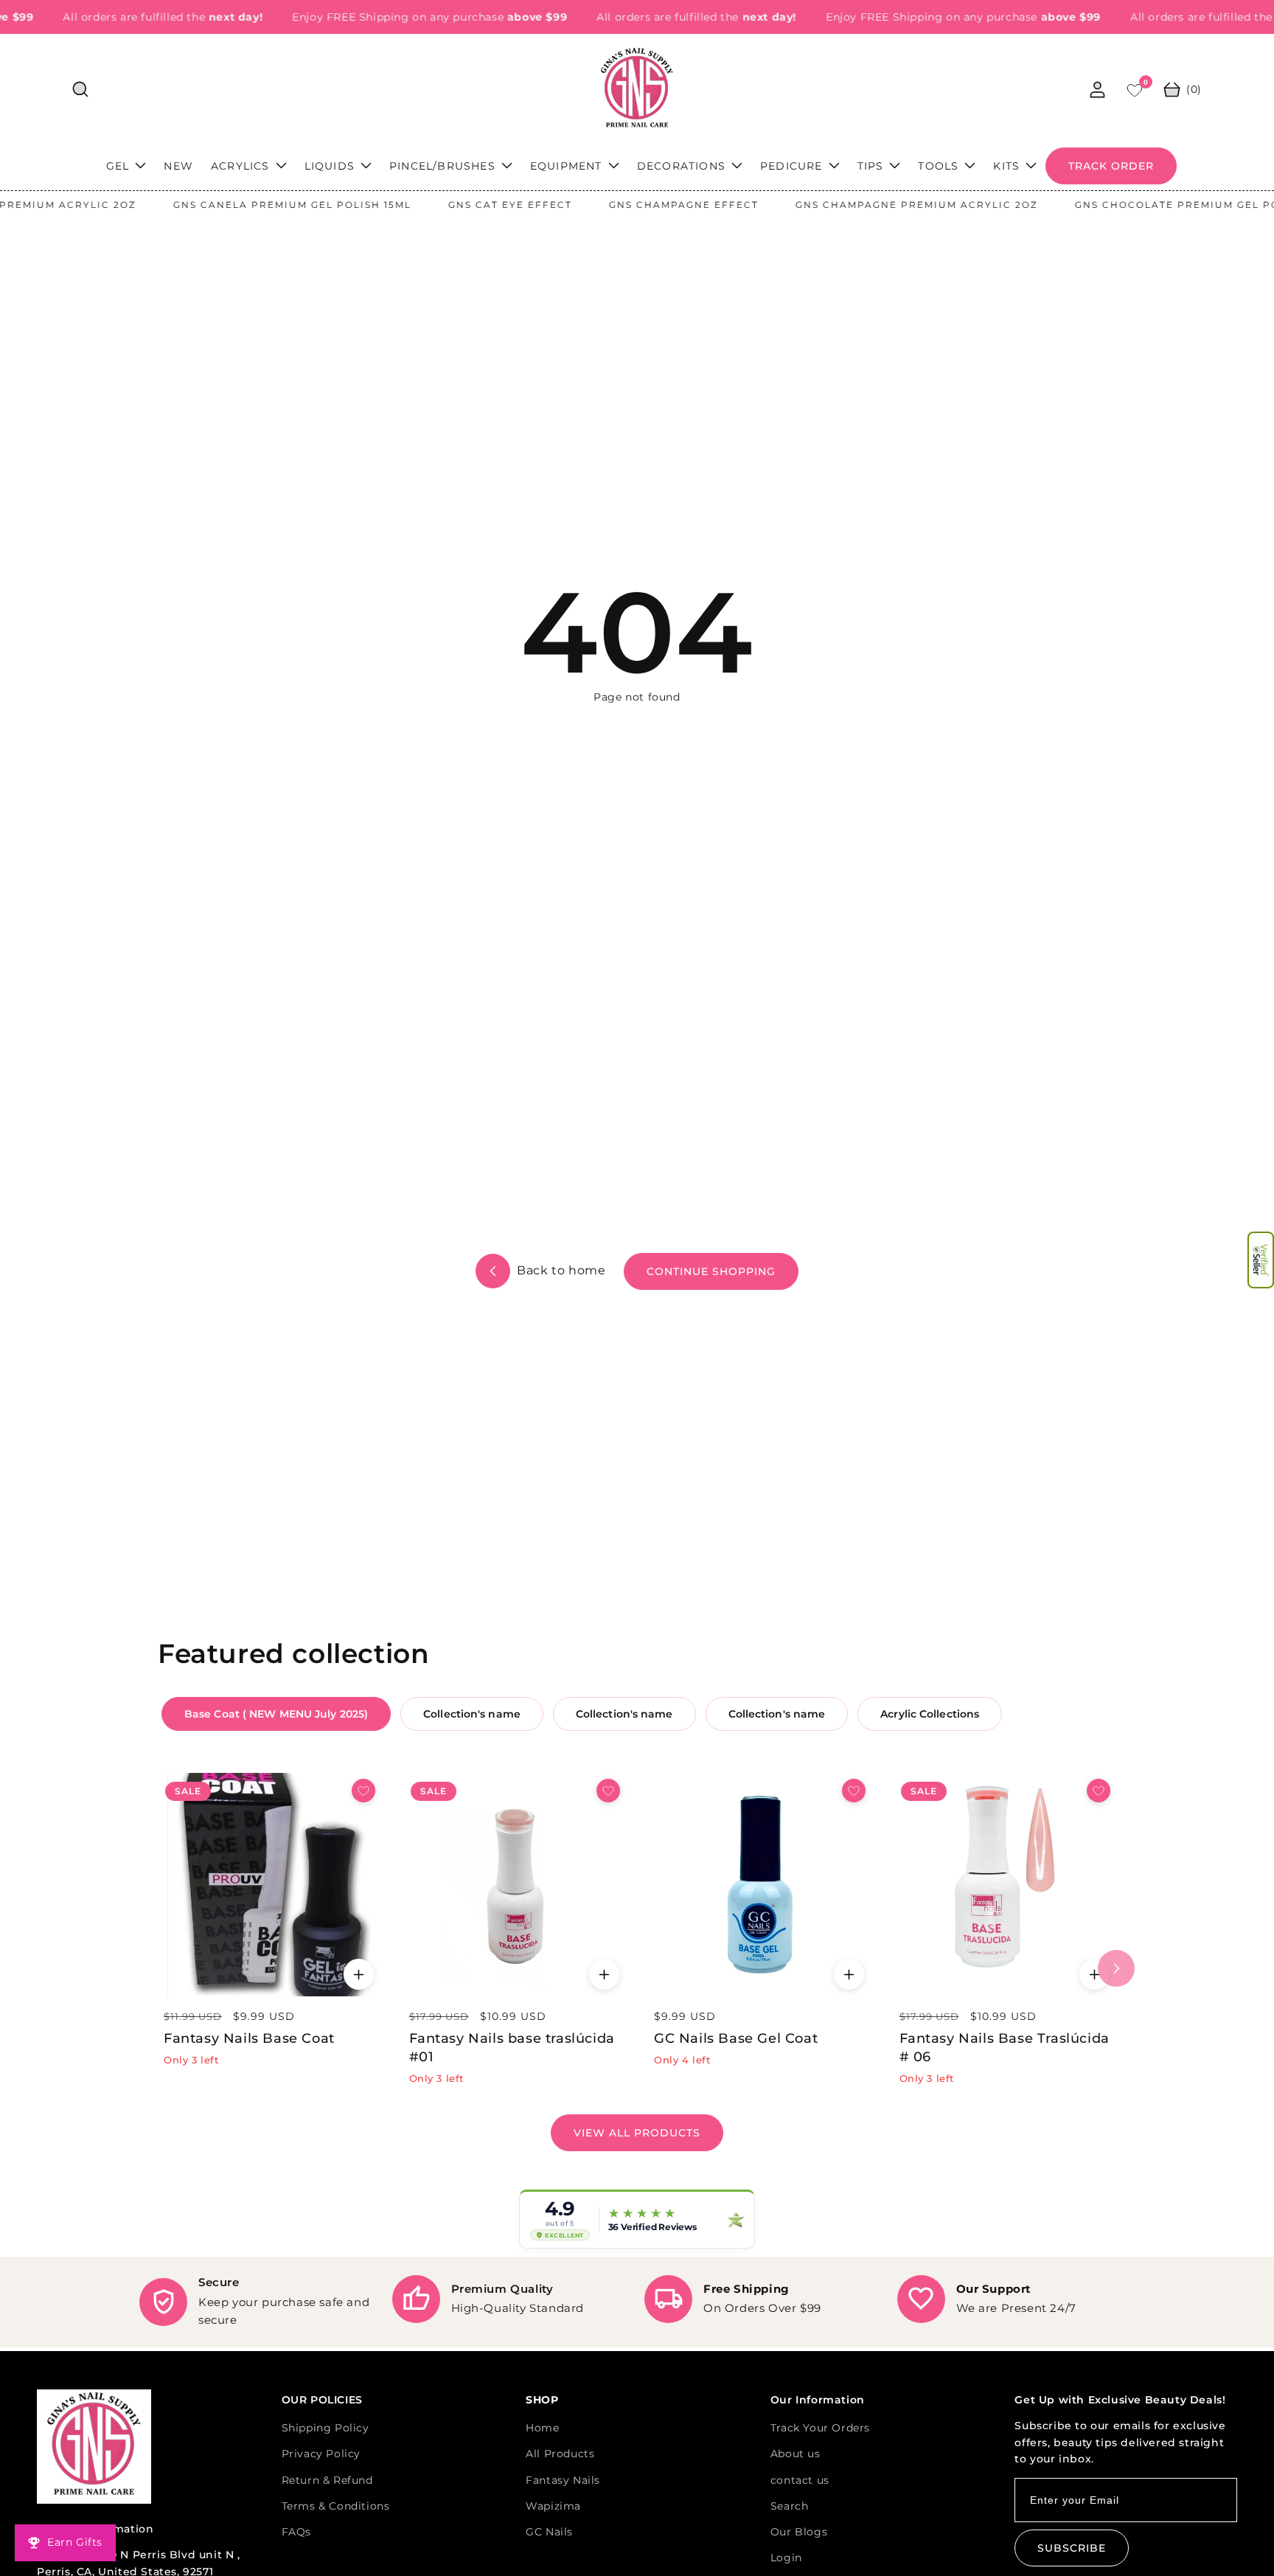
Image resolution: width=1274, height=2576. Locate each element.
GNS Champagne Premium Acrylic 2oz (867, 205)
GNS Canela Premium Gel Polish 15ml (242, 205)
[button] (1261, 1260)
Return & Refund (327, 2480)
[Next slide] (1116, 1968)
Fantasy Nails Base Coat (249, 2038)
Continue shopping (711, 1271)
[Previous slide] (158, 1968)
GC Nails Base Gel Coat (736, 2038)
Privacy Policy (321, 2454)
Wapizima (553, 2506)
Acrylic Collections (930, 1714)
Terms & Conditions (336, 2506)
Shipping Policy (326, 2428)
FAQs (296, 2532)
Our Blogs (799, 2532)
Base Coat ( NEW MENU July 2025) (276, 1714)
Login (786, 2558)
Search (790, 2506)
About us (796, 2454)
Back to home (560, 1270)
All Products (560, 2454)
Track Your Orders (820, 2428)
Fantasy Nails (563, 2480)
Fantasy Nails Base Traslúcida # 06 (1005, 2048)
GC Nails (549, 2532)
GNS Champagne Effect (634, 205)
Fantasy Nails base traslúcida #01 (512, 2048)
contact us (800, 2480)
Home (542, 2428)
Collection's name (472, 1714)
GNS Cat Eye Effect (460, 205)
